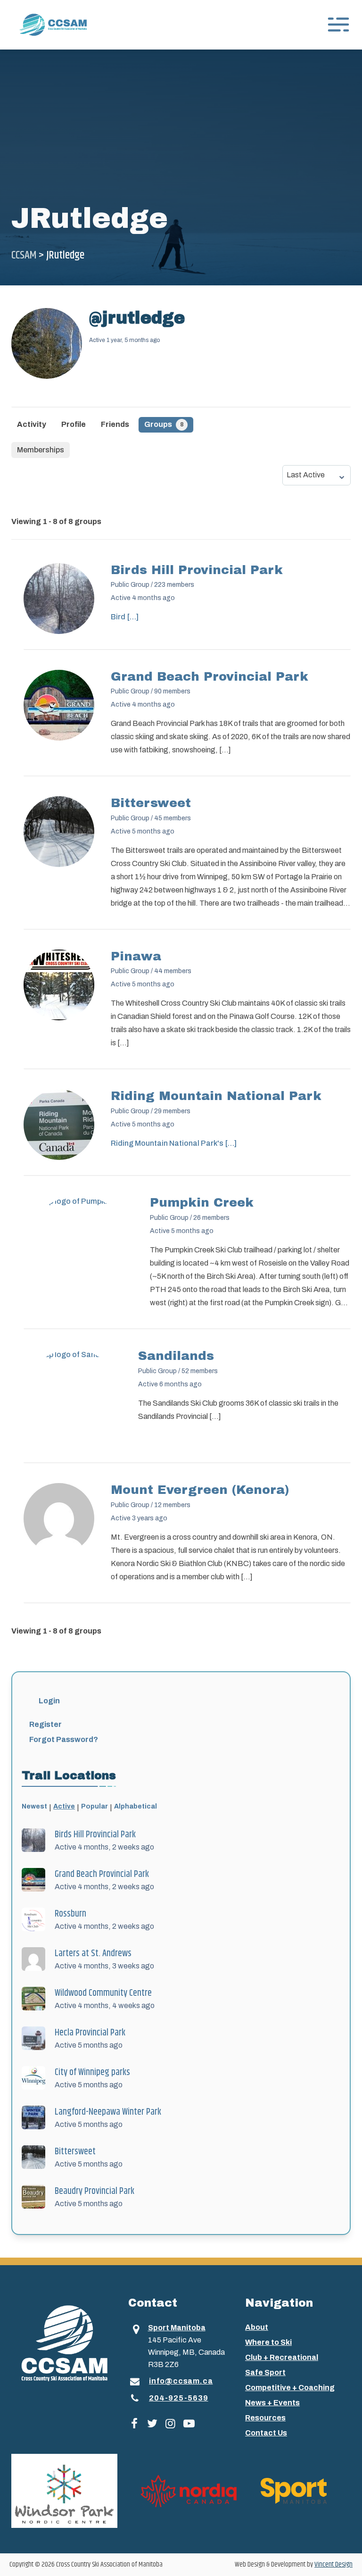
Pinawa (136, 956)
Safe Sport (265, 2372)
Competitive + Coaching (290, 2388)
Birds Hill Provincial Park (197, 570)
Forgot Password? (64, 1739)
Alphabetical (136, 1806)
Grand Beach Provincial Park (210, 676)
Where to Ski (268, 2342)
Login (49, 1701)
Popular (95, 1806)
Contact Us (266, 2433)
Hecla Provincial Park (90, 2033)
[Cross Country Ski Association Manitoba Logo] (64, 2343)
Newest (34, 1806)
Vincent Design (333, 2564)
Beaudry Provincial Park (95, 2191)
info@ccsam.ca (181, 2381)
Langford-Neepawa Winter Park (108, 2112)
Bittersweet (151, 803)
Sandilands (176, 1356)
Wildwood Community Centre (103, 1993)
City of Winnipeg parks (92, 2072)
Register (45, 1724)
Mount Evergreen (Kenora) (200, 1490)
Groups (164, 424)
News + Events (272, 2403)
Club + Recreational (282, 2357)
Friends (115, 424)
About (257, 2327)
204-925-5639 (179, 2398)
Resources (265, 2418)
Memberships (41, 450)
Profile (74, 424)
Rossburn (70, 1914)
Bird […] (125, 617)
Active (64, 1806)
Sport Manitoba (177, 2328)
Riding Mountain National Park (216, 1096)
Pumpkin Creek (202, 1202)
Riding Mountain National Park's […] (174, 1143)
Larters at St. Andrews (93, 1954)
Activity (32, 424)
